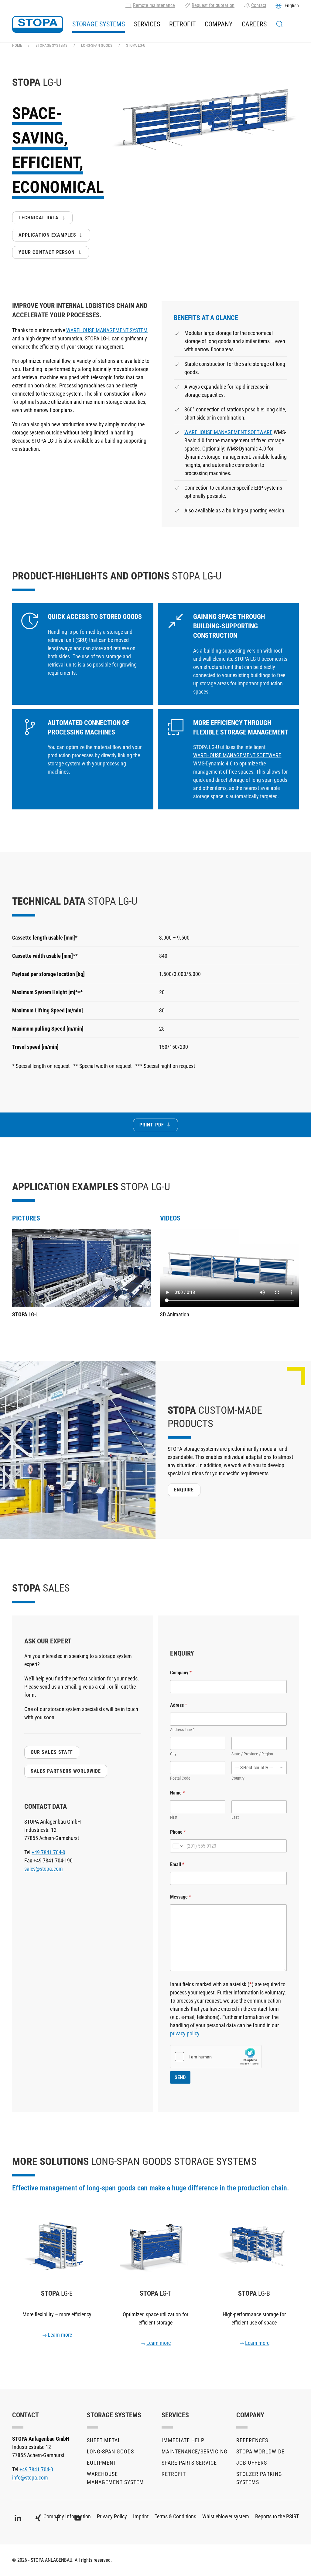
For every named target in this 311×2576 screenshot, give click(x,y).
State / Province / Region (252, 1754)
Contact (259, 5)
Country (238, 1778)
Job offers (252, 2463)
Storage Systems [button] (99, 24)
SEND (180, 2077)
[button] (280, 24)
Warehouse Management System (115, 2478)
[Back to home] (38, 24)
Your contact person (47, 252)
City (173, 1754)
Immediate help (183, 2440)
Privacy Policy (112, 2516)
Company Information (67, 2516)
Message (181, 1897)
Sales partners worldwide (66, 1771)
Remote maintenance (154, 5)
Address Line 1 (183, 1730)
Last (235, 1817)
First (174, 1817)
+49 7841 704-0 (48, 1852)
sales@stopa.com (44, 1869)
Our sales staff (52, 1752)
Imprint (141, 2516)
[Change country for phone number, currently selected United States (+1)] (177, 1846)
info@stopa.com (30, 2478)
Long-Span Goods (110, 2451)
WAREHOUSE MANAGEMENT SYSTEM (107, 330)
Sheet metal (104, 2440)
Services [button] (147, 24)
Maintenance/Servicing (193, 2451)
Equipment (102, 2463)
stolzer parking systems (259, 2478)
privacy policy (185, 2033)
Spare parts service (189, 2463)
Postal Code (180, 1778)
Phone (178, 1832)
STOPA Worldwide (260, 2451)
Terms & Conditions (175, 2516)
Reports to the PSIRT (277, 2516)
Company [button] (219, 24)
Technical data (39, 218)
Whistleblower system (226, 2516)
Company (181, 1673)
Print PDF (152, 1125)
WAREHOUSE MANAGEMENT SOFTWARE (228, 432)
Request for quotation (213, 5)
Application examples (47, 235)
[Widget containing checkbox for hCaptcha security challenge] (216, 2057)
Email (177, 1864)
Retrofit (182, 24)
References (252, 2440)
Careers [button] (254, 24)
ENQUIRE (184, 1490)
